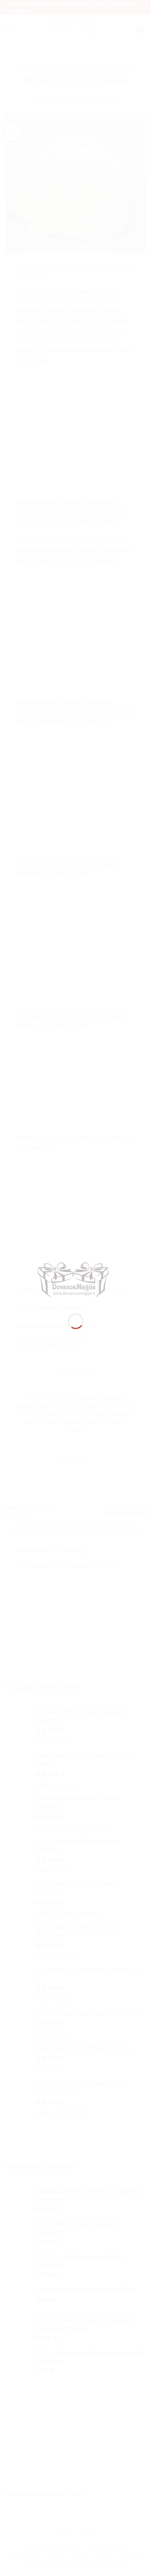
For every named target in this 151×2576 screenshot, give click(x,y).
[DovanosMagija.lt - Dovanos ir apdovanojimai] (76, 1281)
